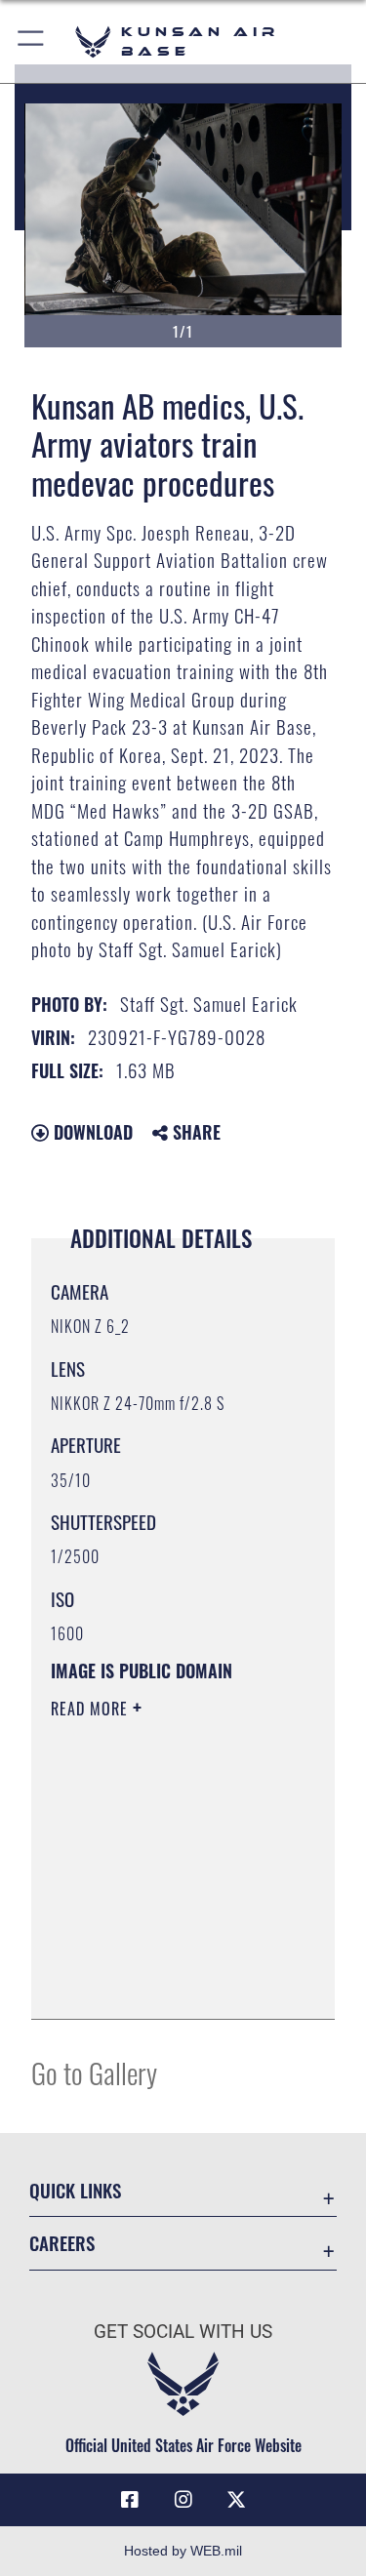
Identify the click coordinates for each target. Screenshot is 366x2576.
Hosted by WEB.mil (183, 2551)
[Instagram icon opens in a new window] (183, 2500)
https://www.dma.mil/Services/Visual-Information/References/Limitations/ (169, 1983)
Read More (92, 1709)
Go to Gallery (94, 2072)
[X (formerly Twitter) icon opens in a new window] (236, 2500)
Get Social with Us (183, 2332)
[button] (32, 41)
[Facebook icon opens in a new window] (130, 2500)
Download (91, 1132)
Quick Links (75, 2190)
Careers (62, 2243)
